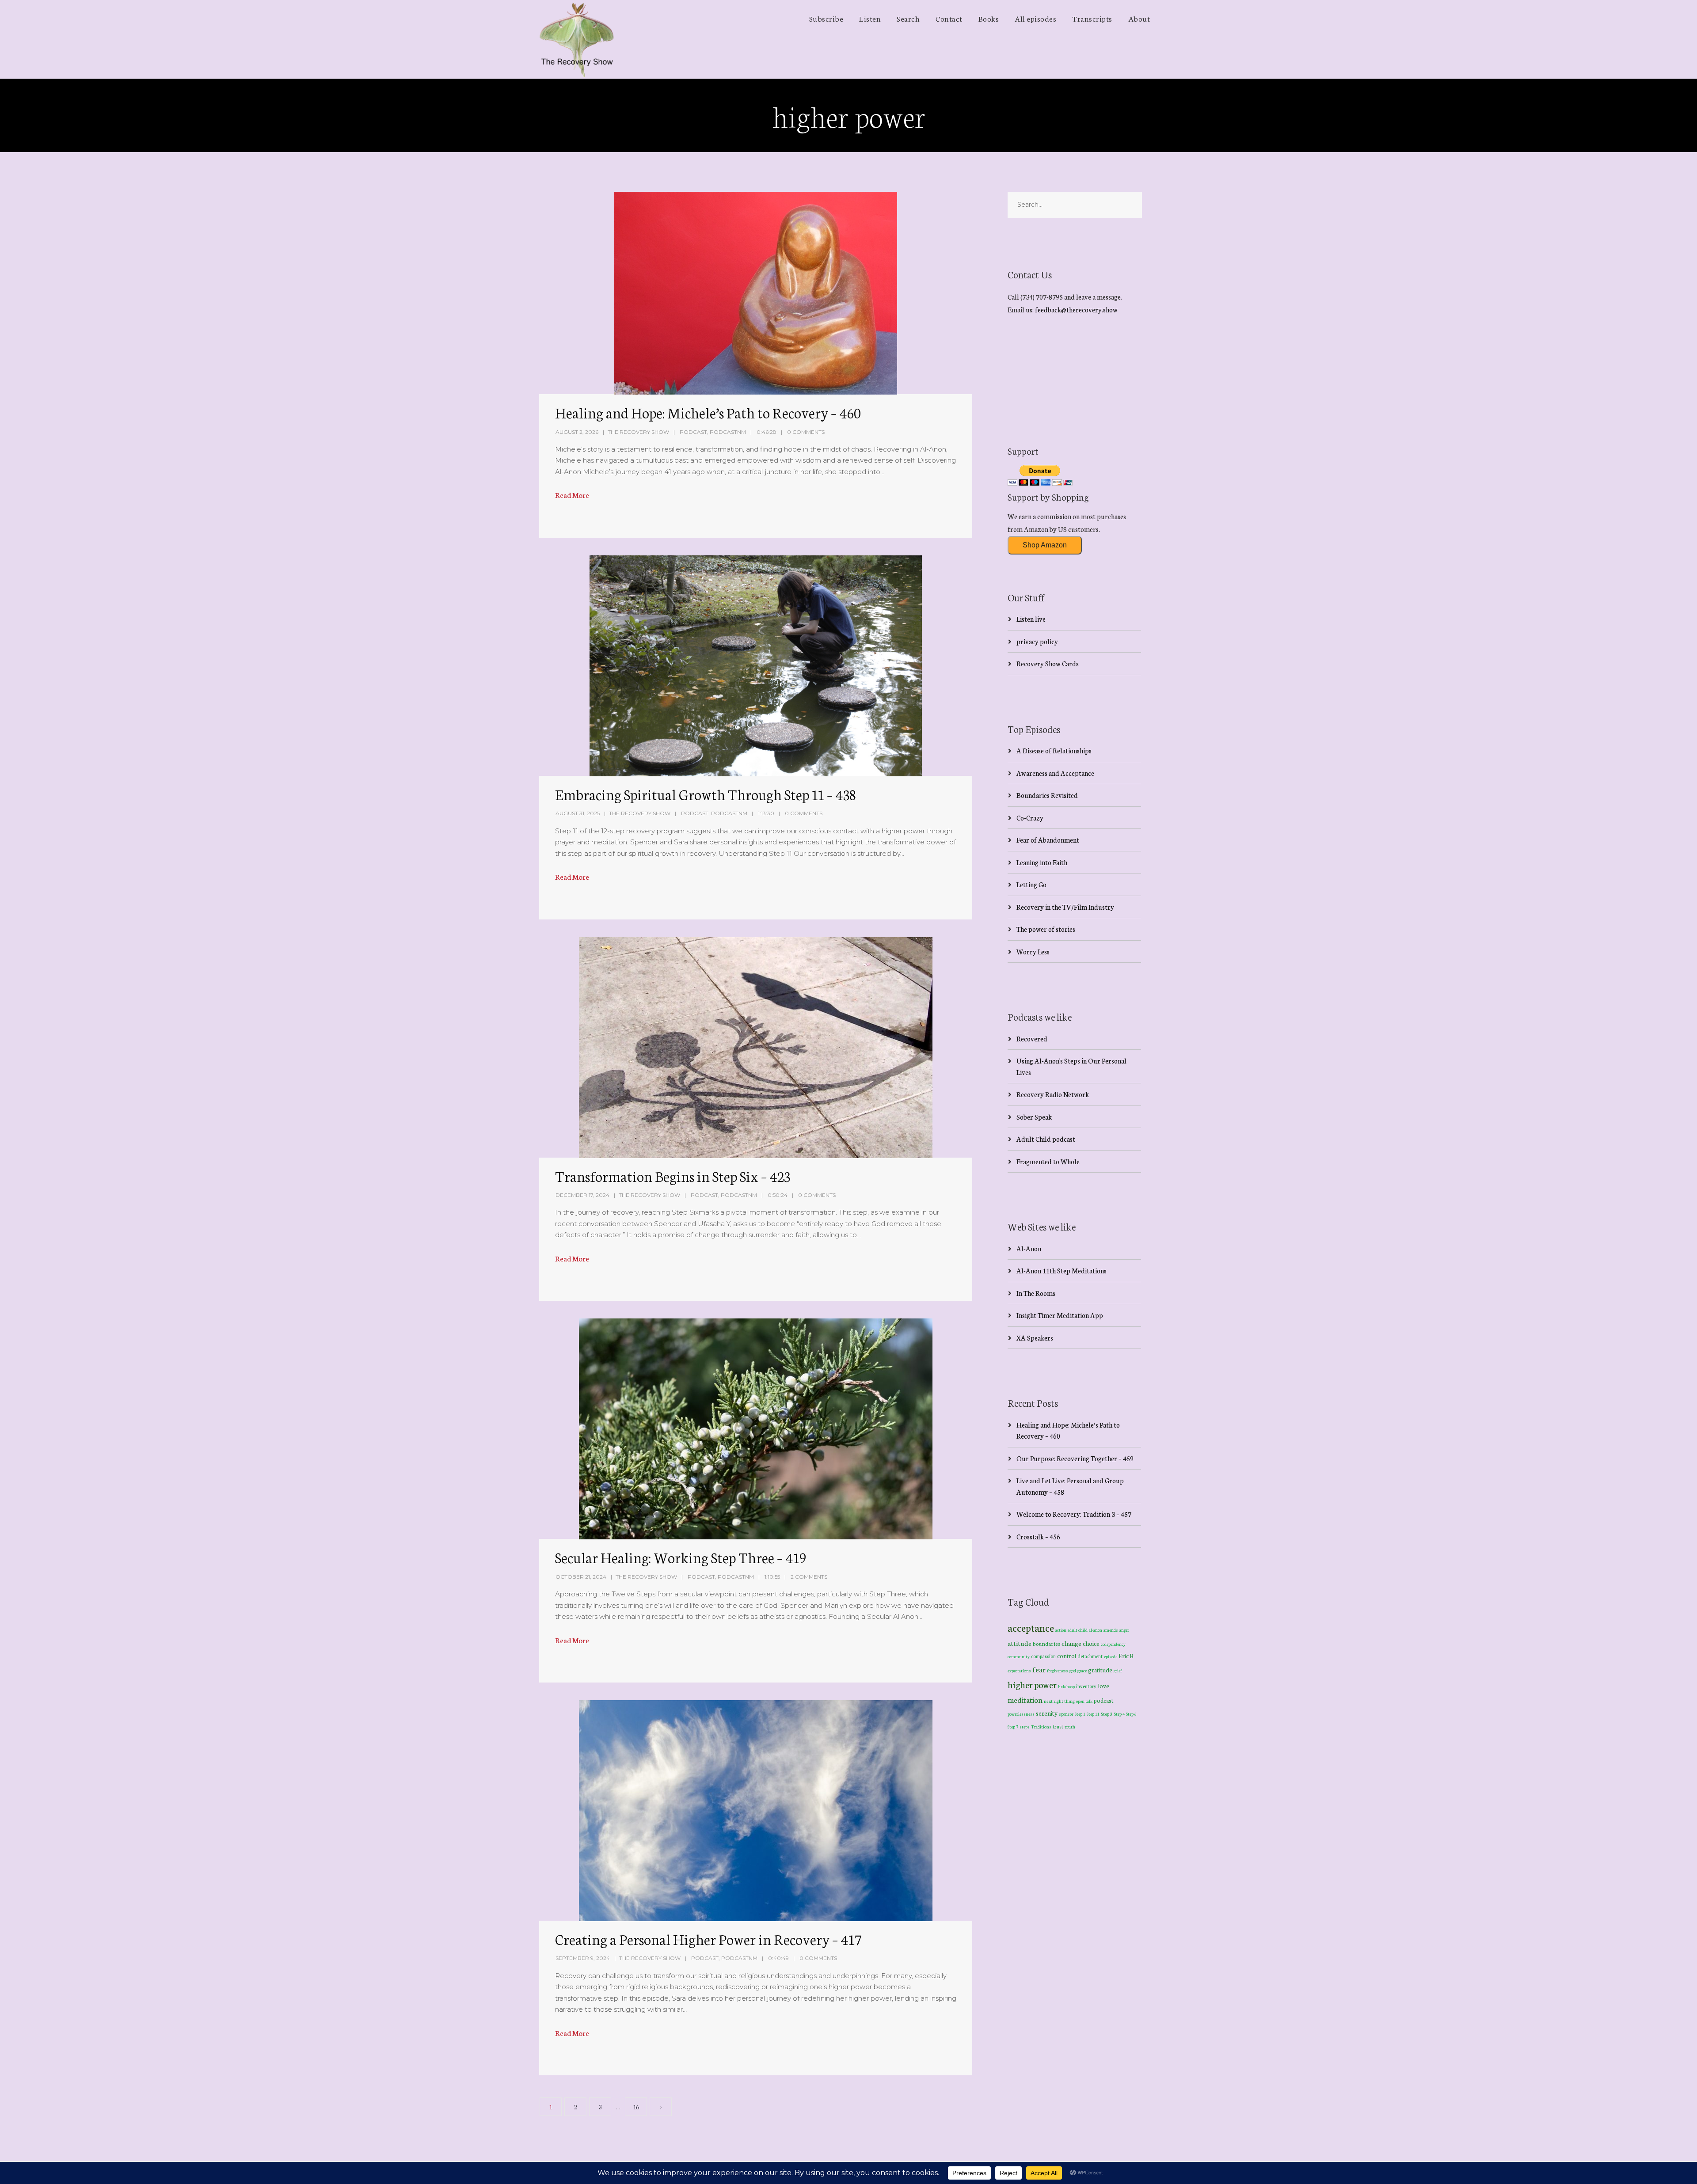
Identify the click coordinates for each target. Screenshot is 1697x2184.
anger (1124, 1630)
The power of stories (1046, 929)
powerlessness (1021, 1714)
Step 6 (1131, 1714)
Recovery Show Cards (1048, 663)
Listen (870, 18)
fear (1039, 1669)
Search (908, 18)
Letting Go (1031, 884)
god (1073, 1671)
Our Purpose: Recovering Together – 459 (1075, 1458)
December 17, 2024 (582, 1195)
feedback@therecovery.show (1076, 310)
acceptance (1031, 1627)
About (1139, 18)
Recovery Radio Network (1053, 1094)
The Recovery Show (638, 432)
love (1103, 1686)
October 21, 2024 (581, 1577)
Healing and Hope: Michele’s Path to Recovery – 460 (708, 412)
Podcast (693, 432)
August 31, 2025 (578, 813)
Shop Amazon (1045, 545)
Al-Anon (1029, 1248)
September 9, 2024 (583, 1958)
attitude (1020, 1643)
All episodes (1035, 18)
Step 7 (1013, 1727)
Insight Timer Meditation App (1060, 1315)
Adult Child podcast (1046, 1139)
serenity (1047, 1713)
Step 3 (1107, 1714)
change (1071, 1643)
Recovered (1032, 1039)
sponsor (1066, 1714)
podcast (1103, 1700)
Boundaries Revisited (1047, 795)
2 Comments (809, 1577)
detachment (1090, 1656)
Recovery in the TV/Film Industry (1065, 907)
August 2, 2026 (577, 432)
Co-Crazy (1030, 818)
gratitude (1100, 1670)
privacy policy (1037, 641)
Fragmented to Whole (1048, 1161)
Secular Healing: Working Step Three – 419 (681, 1557)
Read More (572, 495)
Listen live (1031, 619)
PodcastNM (728, 432)
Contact (949, 18)
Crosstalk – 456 (1038, 1536)
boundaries (1046, 1643)
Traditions (1041, 1726)
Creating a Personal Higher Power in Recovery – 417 (708, 1939)
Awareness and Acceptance (1055, 773)
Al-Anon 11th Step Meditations (1062, 1271)
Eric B (1126, 1656)
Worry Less (1033, 951)
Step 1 (1080, 1714)
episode (1111, 1656)
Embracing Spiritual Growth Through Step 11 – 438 (705, 794)
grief (1118, 1670)
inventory (1086, 1686)
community (1019, 1656)
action (1061, 1630)
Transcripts (1092, 18)
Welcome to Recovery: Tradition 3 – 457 (1074, 1514)
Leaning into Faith (1042, 862)
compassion (1043, 1656)
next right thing (1059, 1701)
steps (1025, 1727)
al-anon (1096, 1630)
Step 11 (1093, 1714)
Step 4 (1119, 1714)
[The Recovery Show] (577, 39)
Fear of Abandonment (1048, 840)
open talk (1084, 1701)
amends (1111, 1630)
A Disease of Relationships (1054, 750)
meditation (1025, 1700)
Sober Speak (1034, 1117)
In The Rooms (1036, 1293)
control (1067, 1656)
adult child (1078, 1630)
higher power (1032, 1684)
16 (636, 2107)
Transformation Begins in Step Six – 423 (673, 1176)
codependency (1113, 1644)
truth (1070, 1726)
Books (989, 18)
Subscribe (826, 18)
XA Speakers (1035, 1338)
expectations (1019, 1671)
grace (1082, 1671)
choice (1091, 1643)
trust (1058, 1726)
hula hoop (1066, 1686)
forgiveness (1058, 1671)
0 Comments (806, 432)
